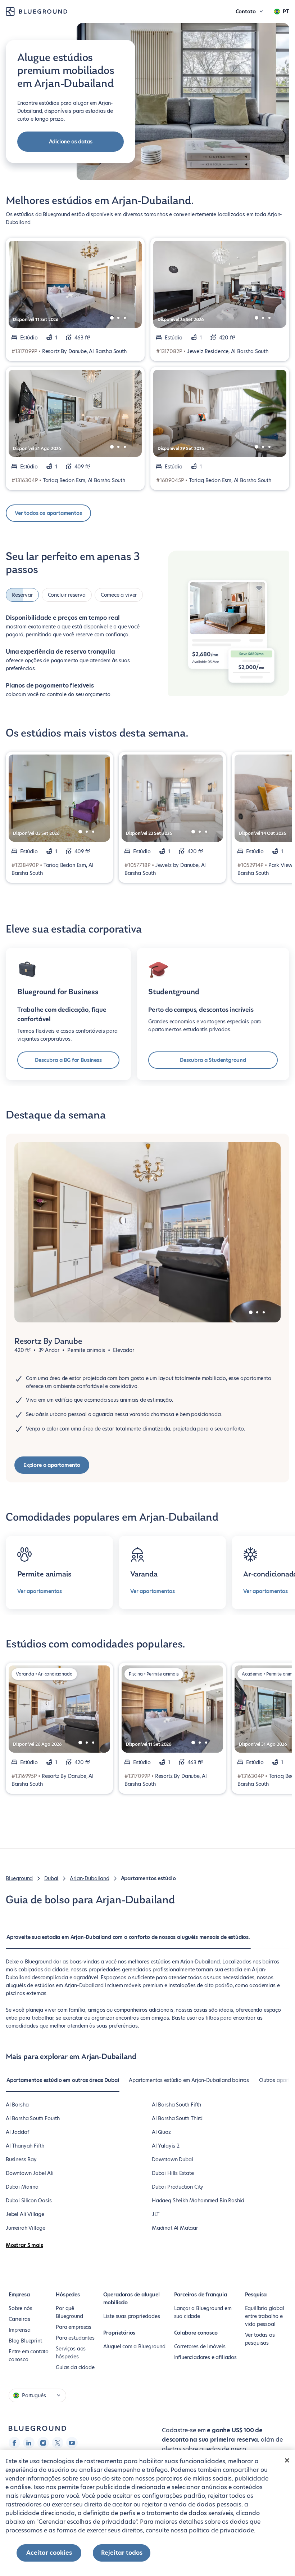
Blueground (19, 1876)
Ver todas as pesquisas (260, 2337)
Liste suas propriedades (132, 2314)
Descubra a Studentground (213, 1058)
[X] (58, 2441)
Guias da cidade (75, 2365)
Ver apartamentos (40, 1589)
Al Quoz (161, 2130)
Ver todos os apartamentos (48, 513)
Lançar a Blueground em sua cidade (203, 2310)
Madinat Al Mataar (175, 2226)
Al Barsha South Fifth (176, 2103)
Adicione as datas (71, 142)
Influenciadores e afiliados (205, 2355)
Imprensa (20, 2328)
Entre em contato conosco (29, 2353)
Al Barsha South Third (177, 2116)
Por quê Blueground (69, 2310)
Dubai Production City (178, 2185)
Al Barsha (17, 2103)
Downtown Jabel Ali (30, 2171)
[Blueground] (37, 2426)
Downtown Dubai (172, 2157)
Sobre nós (20, 2306)
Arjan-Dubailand (89, 1876)
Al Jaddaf (17, 2130)
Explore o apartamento (52, 1463)
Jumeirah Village (26, 2226)
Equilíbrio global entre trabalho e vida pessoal (265, 2314)
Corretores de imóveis (200, 2344)
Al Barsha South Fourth (33, 2116)
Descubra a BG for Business (68, 1058)
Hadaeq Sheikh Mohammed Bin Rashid (198, 2198)
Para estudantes (75, 2336)
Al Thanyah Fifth (25, 2144)
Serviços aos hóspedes (71, 2350)
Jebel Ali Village (25, 2212)
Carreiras (19, 2317)
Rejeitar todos (122, 2553)
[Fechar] (287, 2460)
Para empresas (74, 2325)
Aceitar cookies (49, 2553)
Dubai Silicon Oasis (29, 2198)
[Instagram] (43, 2441)
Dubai (51, 1876)
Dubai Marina (22, 2185)
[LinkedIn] (29, 2441)
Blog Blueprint (25, 2339)
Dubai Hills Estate (173, 2171)
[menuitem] (128, 1939)
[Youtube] (72, 2441)
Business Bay (21, 2157)
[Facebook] (14, 2441)
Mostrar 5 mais (24, 2243)
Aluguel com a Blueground (134, 2344)
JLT (155, 2212)
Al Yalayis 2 (166, 2144)
